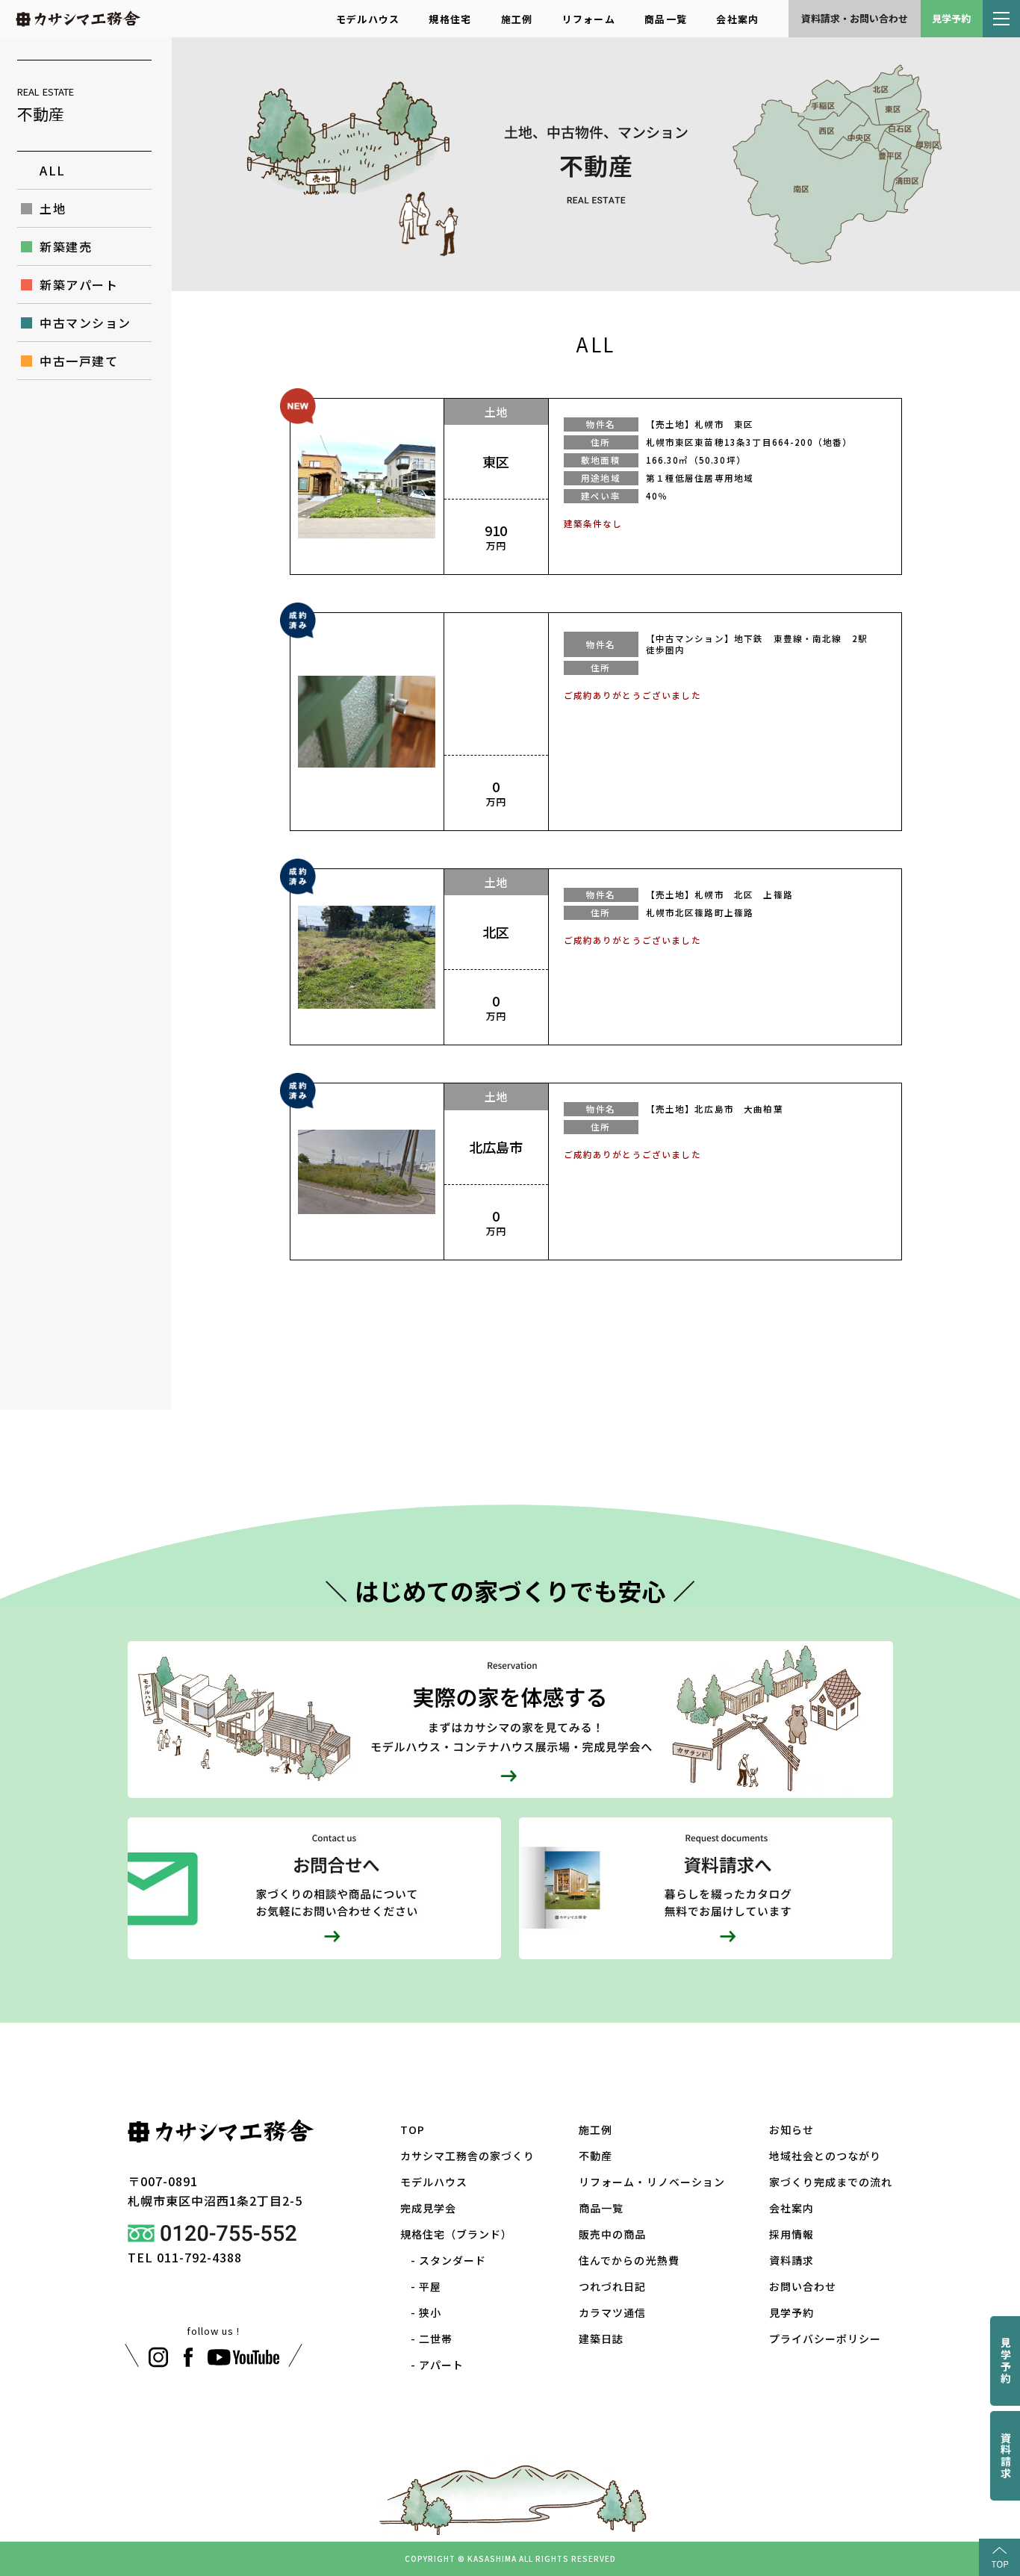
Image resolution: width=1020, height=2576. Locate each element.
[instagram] (158, 2357)
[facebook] (188, 2357)
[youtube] (244, 2357)
